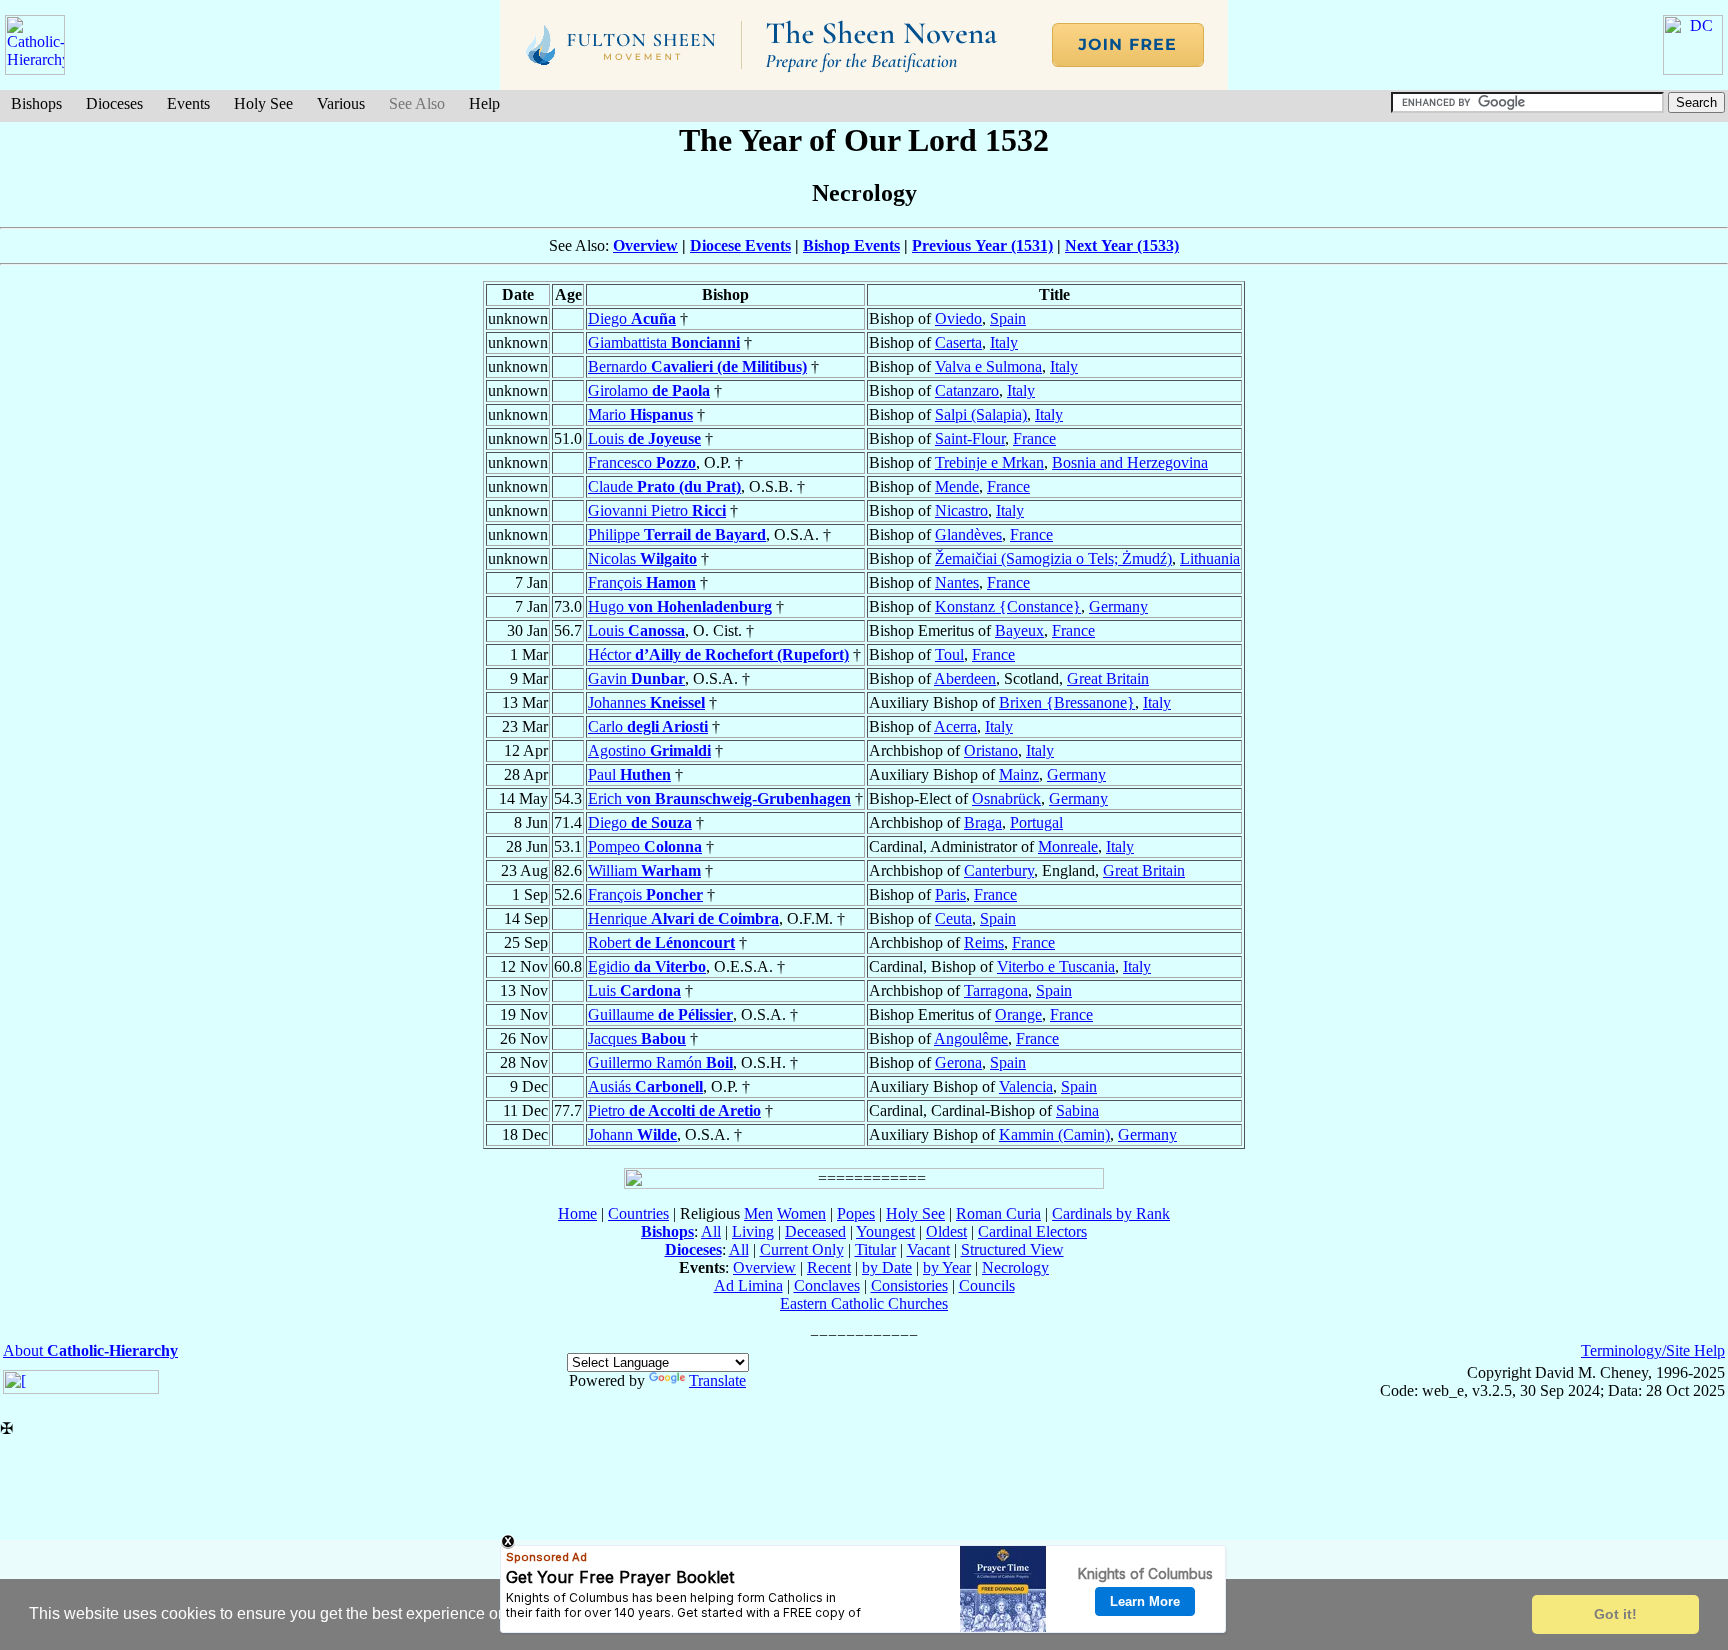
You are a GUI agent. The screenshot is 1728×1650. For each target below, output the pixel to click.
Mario (640, 414)
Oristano (991, 750)
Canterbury (999, 870)
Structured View (1012, 1249)
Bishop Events (851, 245)
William (644, 870)
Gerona (958, 1062)
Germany (1118, 606)
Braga (983, 822)
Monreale (1068, 846)
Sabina (1077, 1110)
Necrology (1015, 1267)
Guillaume (660, 1014)
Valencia (1026, 1086)
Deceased (815, 1231)
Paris (950, 894)
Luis (634, 990)
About (90, 1350)
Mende (957, 486)
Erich (719, 798)
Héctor (718, 654)
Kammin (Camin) (1054, 1134)
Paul (629, 774)
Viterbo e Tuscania (1056, 966)
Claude (664, 486)
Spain (1008, 318)
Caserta (958, 342)
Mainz (1019, 774)
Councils (987, 1285)
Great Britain (1108, 678)
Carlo (648, 726)
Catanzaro (967, 390)
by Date (887, 1267)
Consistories (909, 1285)
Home (577, 1213)
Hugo (680, 606)
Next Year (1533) (1122, 245)
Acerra (955, 726)
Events (188, 103)
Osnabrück (1006, 798)
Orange (1018, 1014)
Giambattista (664, 342)
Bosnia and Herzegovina (1130, 462)
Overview (645, 245)
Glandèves (968, 534)
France (1034, 438)
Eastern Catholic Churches (864, 1303)
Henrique (683, 918)
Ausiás (645, 1086)
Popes (856, 1213)
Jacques (637, 1038)
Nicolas (642, 558)
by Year (947, 1267)
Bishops (36, 103)
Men (758, 1213)
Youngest (885, 1231)
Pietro (674, 1110)
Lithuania (1210, 558)
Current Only (802, 1249)
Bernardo (697, 366)
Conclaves (827, 1285)
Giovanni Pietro (657, 510)
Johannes (646, 702)
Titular (875, 1249)
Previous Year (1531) (982, 245)
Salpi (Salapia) (981, 414)
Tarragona (996, 990)
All (711, 1231)
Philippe (677, 534)
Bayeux (1019, 630)
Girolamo (649, 390)
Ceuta (953, 918)
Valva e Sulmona (988, 366)
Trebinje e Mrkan (989, 462)
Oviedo (958, 318)
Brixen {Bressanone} (1067, 702)
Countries (638, 1213)
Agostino (649, 750)
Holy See (263, 103)
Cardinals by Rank (1111, 1213)
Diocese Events (740, 245)
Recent (829, 1267)
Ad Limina (748, 1285)
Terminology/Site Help (1653, 1350)
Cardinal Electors (1032, 1231)
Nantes (957, 582)
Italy (1004, 342)
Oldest (946, 1231)
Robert (661, 942)
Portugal (1036, 822)
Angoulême (971, 1038)
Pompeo (645, 846)
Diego (632, 318)
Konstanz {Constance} (1008, 606)
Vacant (928, 1249)
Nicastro (961, 510)
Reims (984, 942)
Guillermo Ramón (660, 1062)
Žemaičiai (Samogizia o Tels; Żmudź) (1053, 558)
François (642, 582)
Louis (644, 438)
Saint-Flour (970, 438)
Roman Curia (998, 1213)
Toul (949, 654)
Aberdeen (965, 678)
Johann (632, 1134)
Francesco (642, 462)
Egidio (647, 966)
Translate (717, 1380)
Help (484, 103)
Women (801, 1213)
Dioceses (114, 103)
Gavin (636, 678)
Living (753, 1231)
